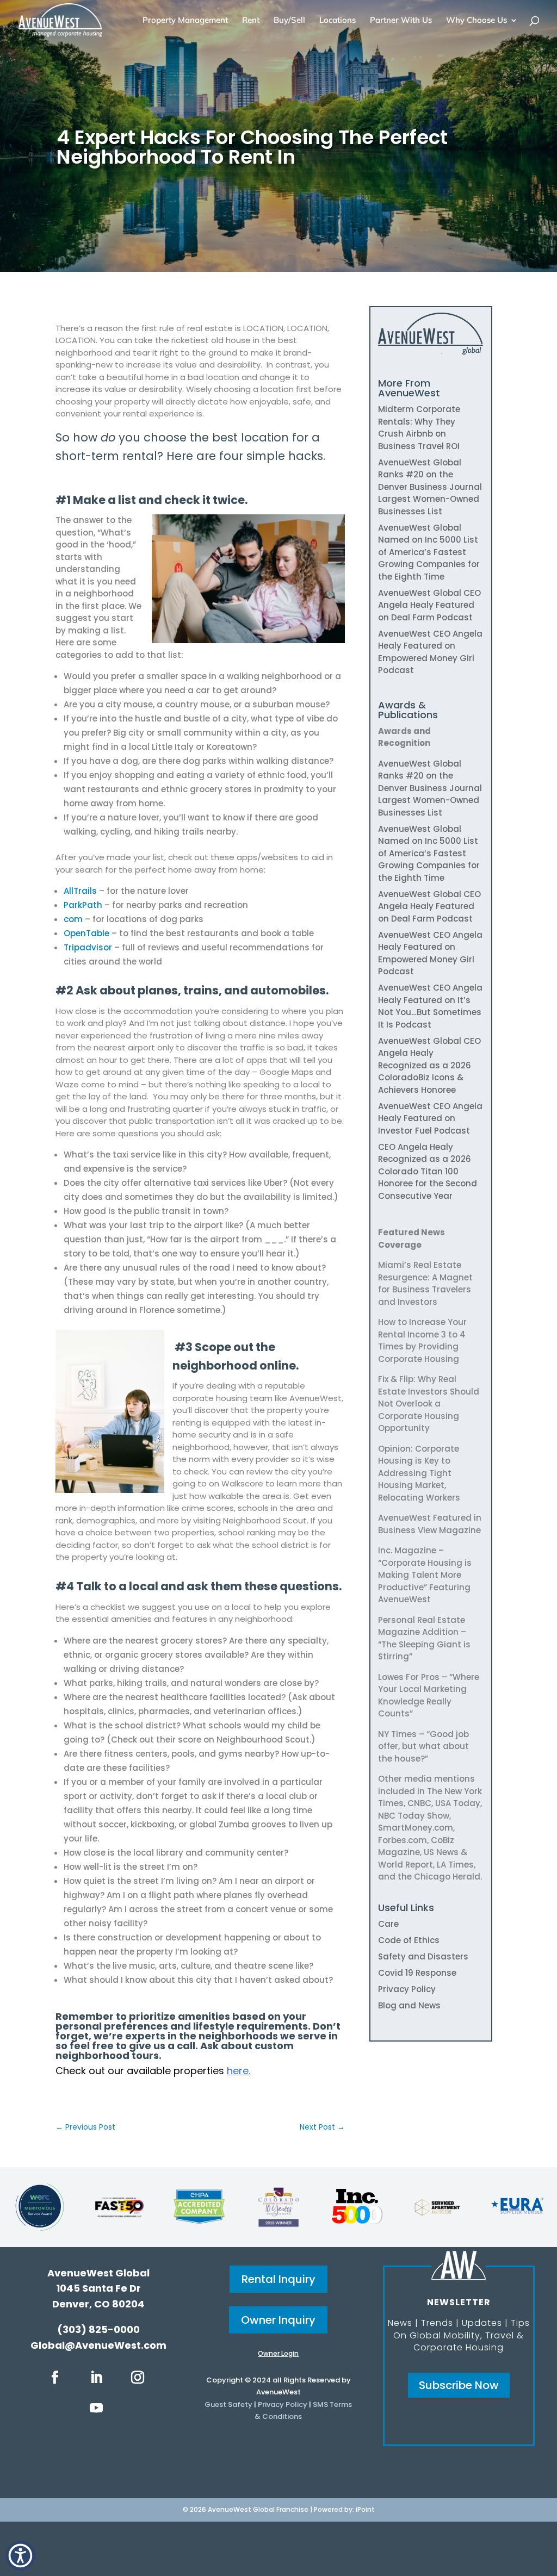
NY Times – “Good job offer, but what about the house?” (423, 1746)
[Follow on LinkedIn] (96, 2378)
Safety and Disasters (423, 1956)
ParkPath (83, 905)
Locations (338, 21)
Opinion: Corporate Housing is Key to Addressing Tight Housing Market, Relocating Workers (419, 1473)
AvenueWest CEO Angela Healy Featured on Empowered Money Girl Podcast (430, 652)
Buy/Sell (289, 21)
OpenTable (86, 933)
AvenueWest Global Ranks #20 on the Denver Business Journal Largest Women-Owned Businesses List (430, 487)
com (73, 919)
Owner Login (278, 2353)
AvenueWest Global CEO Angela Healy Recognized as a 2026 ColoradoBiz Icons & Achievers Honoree (429, 1065)
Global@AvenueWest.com (98, 2345)
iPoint (365, 2509)
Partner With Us (401, 21)
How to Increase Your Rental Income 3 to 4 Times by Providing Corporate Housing (422, 1340)
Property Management (185, 21)
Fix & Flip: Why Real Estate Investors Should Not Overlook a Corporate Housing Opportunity (429, 1404)
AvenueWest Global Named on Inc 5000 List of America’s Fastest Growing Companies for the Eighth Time (429, 552)
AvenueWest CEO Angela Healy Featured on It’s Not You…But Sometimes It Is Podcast (430, 1006)
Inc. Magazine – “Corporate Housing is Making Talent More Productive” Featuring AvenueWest (425, 1575)
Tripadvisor (88, 947)
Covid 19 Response (417, 1973)
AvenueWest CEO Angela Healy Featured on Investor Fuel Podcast (430, 1118)
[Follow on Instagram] (138, 2378)
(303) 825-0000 (98, 2329)
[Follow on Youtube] (96, 2408)
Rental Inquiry (278, 2279)
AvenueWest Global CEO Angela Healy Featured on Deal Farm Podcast (429, 605)
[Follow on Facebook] (55, 2378)
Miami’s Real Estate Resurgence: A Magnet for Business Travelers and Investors (425, 1283)
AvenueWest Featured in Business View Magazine (430, 1524)
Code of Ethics (409, 1940)
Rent (251, 21)
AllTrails (80, 891)
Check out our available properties (153, 2071)
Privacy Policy (407, 1989)
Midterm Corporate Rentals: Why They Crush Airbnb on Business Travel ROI (419, 428)
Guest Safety (228, 2404)
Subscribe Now (459, 2385)
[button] (20, 2556)
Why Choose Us (476, 21)
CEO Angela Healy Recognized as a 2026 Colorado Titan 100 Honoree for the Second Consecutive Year (428, 1171)
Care (388, 1924)
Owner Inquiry (278, 2320)
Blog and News (409, 2005)
